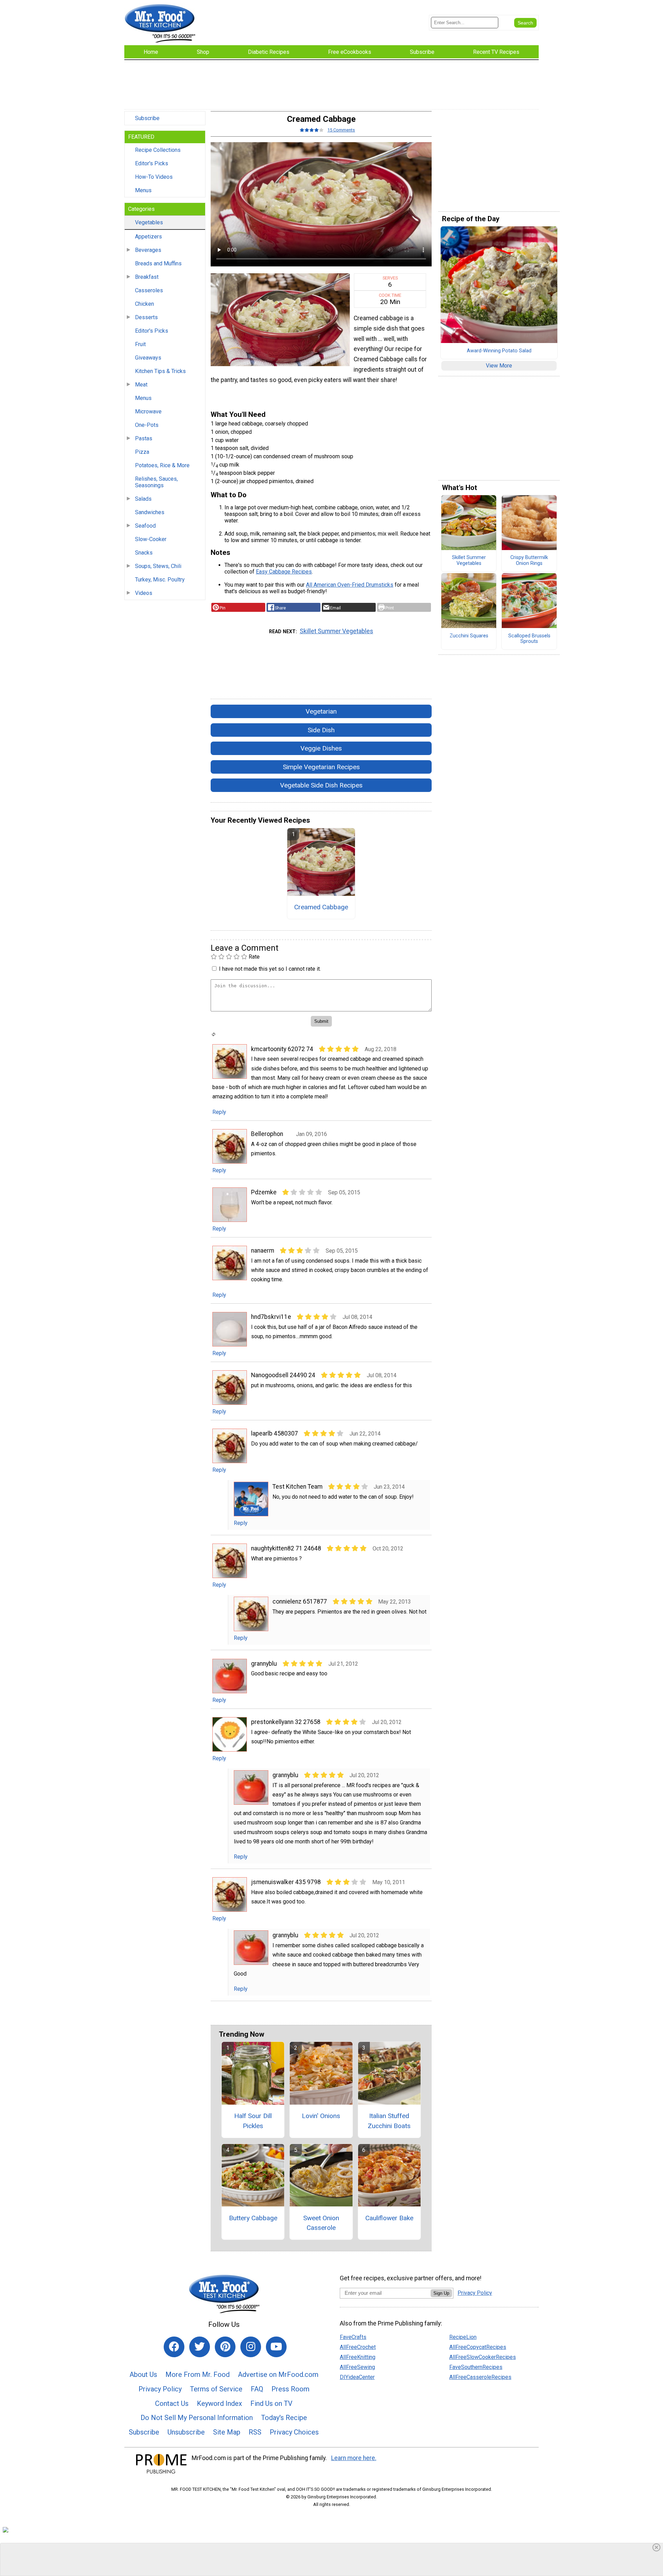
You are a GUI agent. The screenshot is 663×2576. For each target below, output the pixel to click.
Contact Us (172, 2403)
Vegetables (149, 222)
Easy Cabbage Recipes (284, 572)
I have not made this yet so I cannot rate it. (270, 969)
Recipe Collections (158, 150)
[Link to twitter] (200, 2347)
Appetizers (148, 237)
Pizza (142, 452)
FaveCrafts (353, 2337)
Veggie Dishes (321, 748)
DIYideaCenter (357, 2377)
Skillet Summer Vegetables (337, 631)
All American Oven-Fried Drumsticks (350, 585)
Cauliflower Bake (389, 2218)
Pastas (144, 438)
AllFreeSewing (357, 2367)
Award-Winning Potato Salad (499, 351)
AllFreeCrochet (358, 2347)
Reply (219, 1112)
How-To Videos (154, 177)
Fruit (140, 344)
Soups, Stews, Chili (158, 566)
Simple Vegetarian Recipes (321, 767)
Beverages (148, 250)
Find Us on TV (271, 2403)
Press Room (290, 2389)
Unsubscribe (186, 2432)
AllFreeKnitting (358, 2357)
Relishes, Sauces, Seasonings (156, 482)
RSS (255, 2432)
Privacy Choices (294, 2432)
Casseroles (149, 290)
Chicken (145, 304)
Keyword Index (219, 2403)
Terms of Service (216, 2389)
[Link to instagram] (251, 2347)
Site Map (227, 2432)
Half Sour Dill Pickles (253, 2121)
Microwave (148, 412)
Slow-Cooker (151, 539)
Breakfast (147, 277)
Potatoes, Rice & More (162, 465)
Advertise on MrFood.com (278, 2374)
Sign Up (441, 2293)
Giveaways (148, 358)
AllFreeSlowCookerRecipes (483, 2357)
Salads (143, 499)
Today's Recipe (284, 2418)
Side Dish (321, 730)
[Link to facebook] (174, 2347)
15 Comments (341, 130)
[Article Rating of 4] (312, 130)
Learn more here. (354, 2458)
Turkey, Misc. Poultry (160, 580)
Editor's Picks (152, 163)
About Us (143, 2374)
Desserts (146, 317)
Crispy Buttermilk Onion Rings (529, 561)
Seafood (145, 526)
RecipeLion (463, 2337)
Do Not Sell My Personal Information (197, 2418)
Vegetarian (321, 711)
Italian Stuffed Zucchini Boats (389, 2121)
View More (499, 366)
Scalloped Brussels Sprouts (529, 639)
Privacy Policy (160, 2389)
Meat (141, 385)
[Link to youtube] (276, 2347)
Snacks (144, 553)
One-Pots (147, 425)
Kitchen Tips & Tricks (160, 371)
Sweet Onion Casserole (321, 2223)
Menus (143, 190)
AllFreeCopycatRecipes (478, 2347)
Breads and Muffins (158, 263)
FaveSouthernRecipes (476, 2367)
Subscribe (147, 118)
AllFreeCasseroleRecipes (480, 2377)
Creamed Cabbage (321, 907)
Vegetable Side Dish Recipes (321, 785)
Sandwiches (150, 512)
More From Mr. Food (198, 2374)
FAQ (257, 2389)
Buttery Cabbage (253, 2218)
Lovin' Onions (321, 2116)
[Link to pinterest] (225, 2347)
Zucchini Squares (469, 636)
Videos (144, 593)
